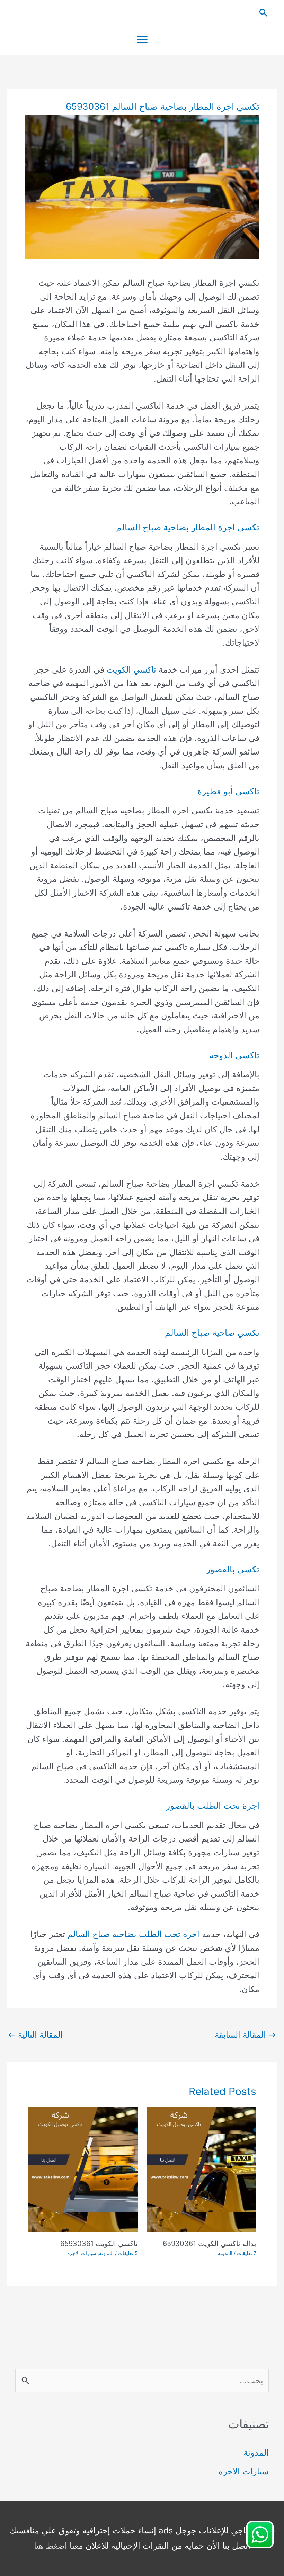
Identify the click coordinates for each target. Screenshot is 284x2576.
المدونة (225, 2253)
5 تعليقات (128, 2253)
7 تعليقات (247, 2253)
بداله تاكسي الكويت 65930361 (210, 2244)
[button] (142, 13)
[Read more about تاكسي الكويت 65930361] (83, 2169)
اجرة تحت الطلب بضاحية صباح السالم (134, 1934)
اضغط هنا (51, 2546)
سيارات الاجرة (82, 2253)
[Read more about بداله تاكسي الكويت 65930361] (202, 2169)
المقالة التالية (35, 2035)
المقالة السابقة (246, 2035)
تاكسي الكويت (131, 670)
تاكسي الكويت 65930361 (99, 2244)
